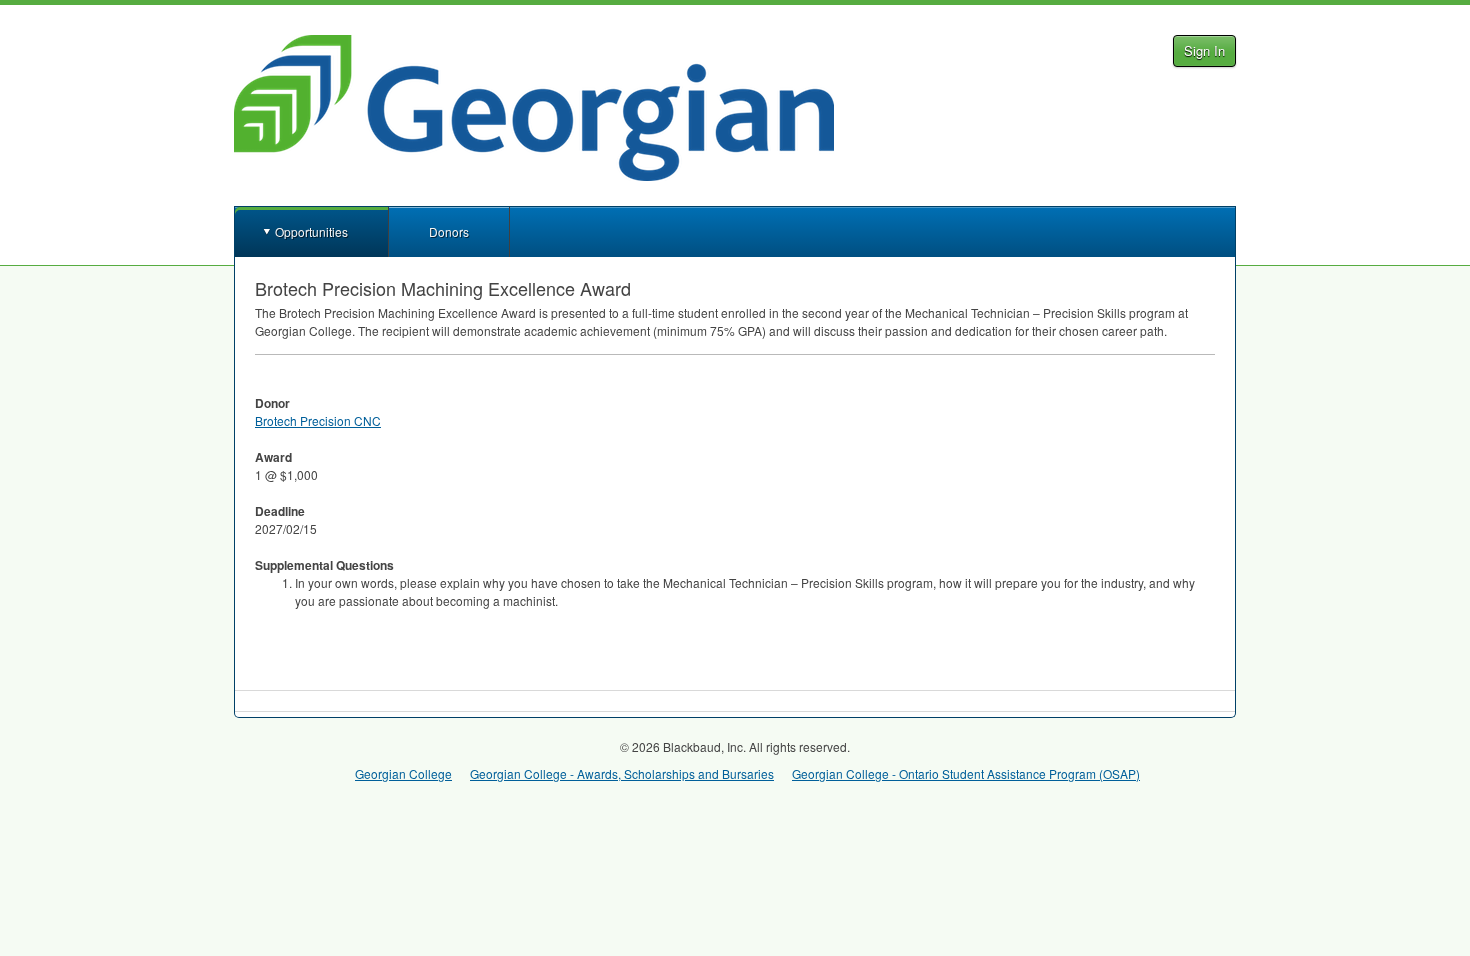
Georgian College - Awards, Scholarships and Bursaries (622, 773)
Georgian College (403, 773)
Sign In (1204, 50)
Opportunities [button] (311, 231)
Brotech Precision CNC (318, 420)
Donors (449, 231)
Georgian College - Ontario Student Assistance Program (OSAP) (966, 773)
